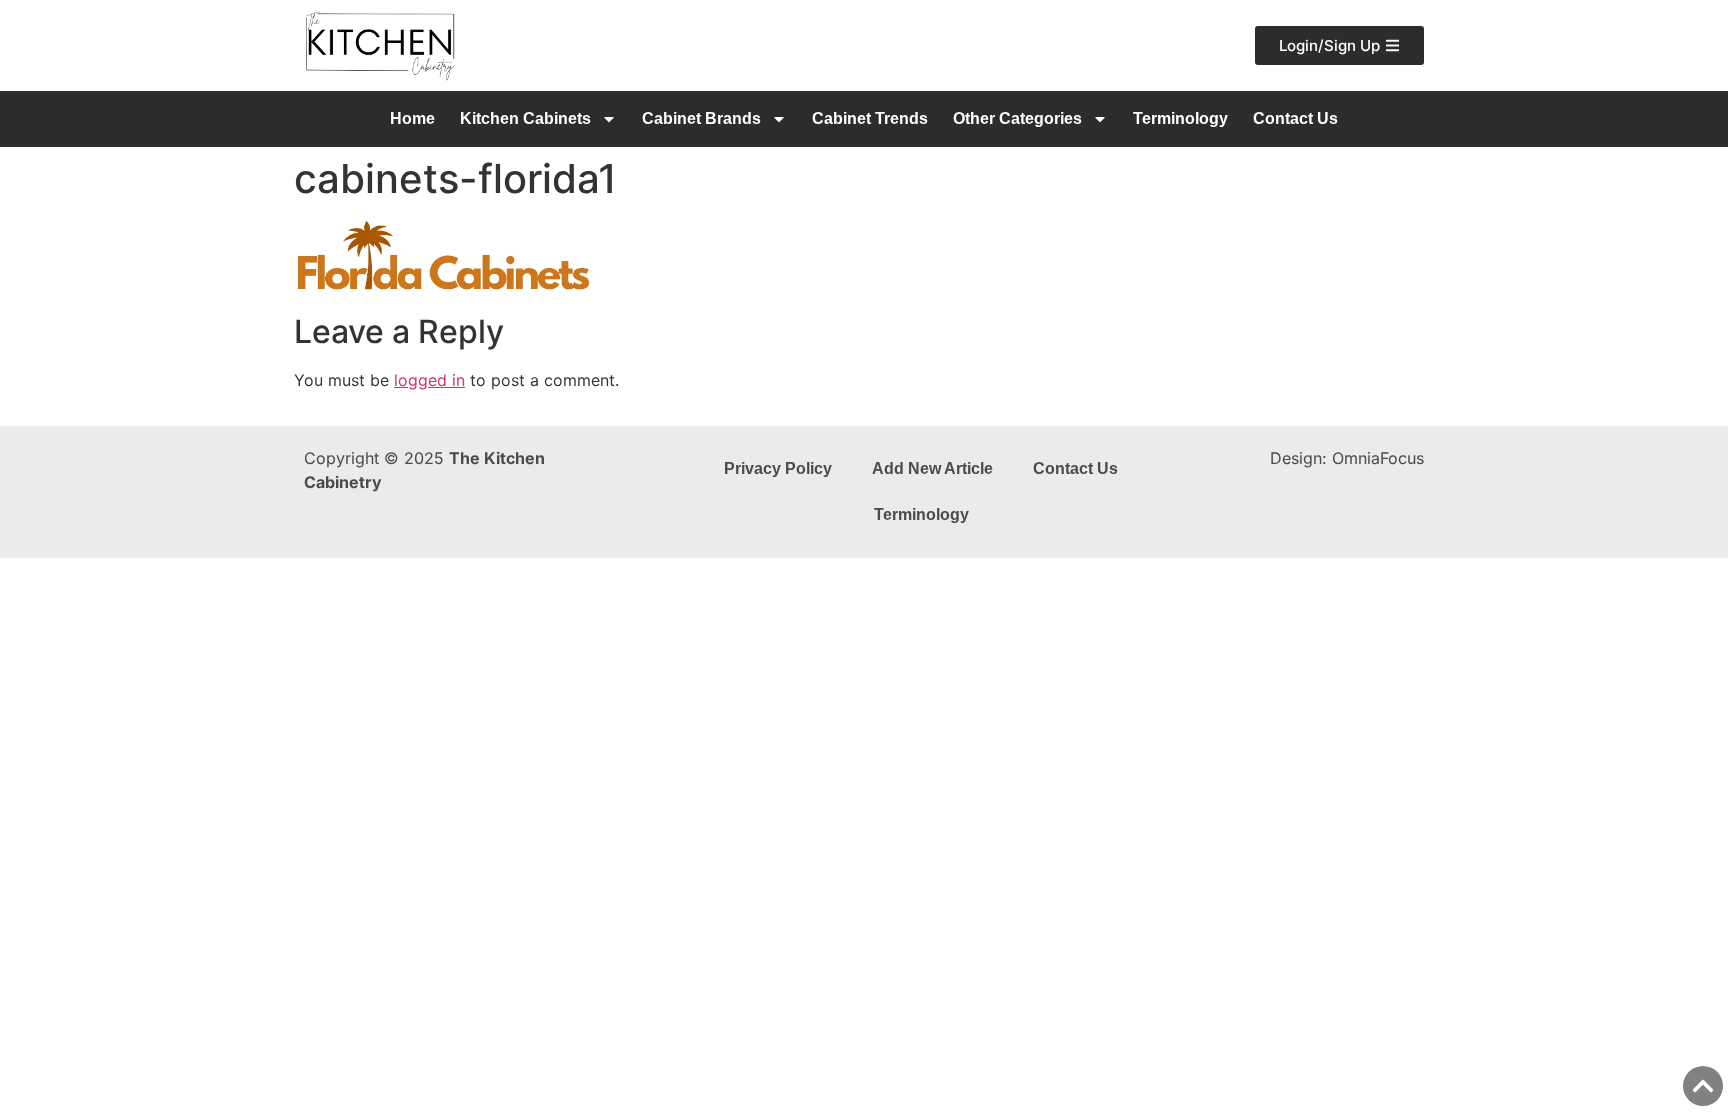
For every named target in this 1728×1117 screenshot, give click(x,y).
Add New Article (932, 468)
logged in (429, 380)
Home (412, 118)
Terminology (1180, 118)
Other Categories (1017, 118)
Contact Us (1295, 118)
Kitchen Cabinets (525, 118)
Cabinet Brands (701, 118)
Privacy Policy (778, 468)
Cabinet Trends (870, 118)
